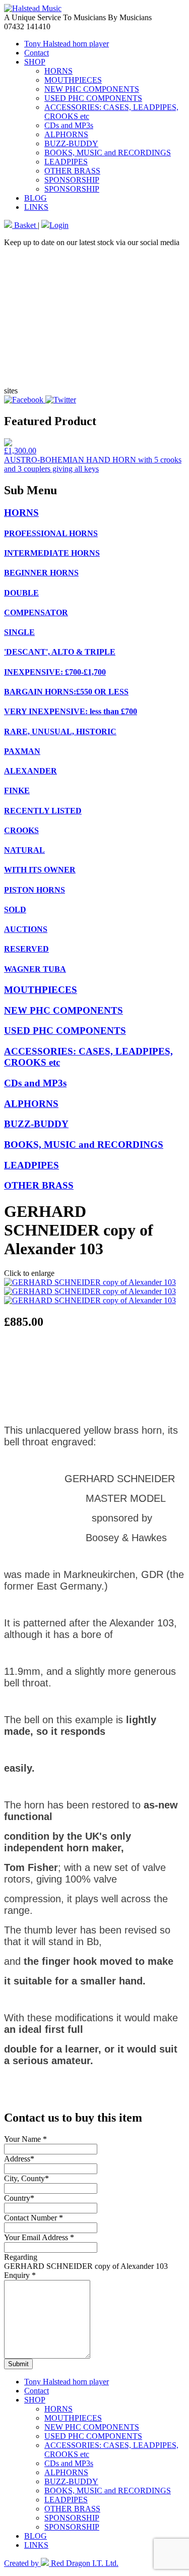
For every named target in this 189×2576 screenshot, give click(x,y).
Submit (18, 2364)
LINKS (36, 207)
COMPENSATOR (36, 612)
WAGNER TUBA (35, 969)
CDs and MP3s (69, 125)
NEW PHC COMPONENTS (92, 89)
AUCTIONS (26, 929)
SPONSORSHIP (72, 180)
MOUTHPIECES (73, 80)
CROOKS (21, 830)
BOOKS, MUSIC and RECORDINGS (108, 153)
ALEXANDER (30, 771)
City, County (26, 2178)
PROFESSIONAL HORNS (51, 533)
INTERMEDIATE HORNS (52, 553)
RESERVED (26, 949)
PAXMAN (22, 751)
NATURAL (24, 850)
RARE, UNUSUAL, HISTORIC (60, 731)
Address (19, 2159)
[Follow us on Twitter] (61, 400)
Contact (37, 53)
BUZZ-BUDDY (71, 143)
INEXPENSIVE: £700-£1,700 (55, 672)
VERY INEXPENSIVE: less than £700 (71, 711)
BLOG (36, 198)
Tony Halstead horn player (67, 44)
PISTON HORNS (35, 890)
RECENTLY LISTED (43, 811)
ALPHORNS (66, 134)
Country (19, 2198)
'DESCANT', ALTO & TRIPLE (60, 652)
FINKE (17, 791)
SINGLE (19, 632)
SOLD (15, 910)
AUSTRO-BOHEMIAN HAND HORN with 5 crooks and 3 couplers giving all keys (93, 464)
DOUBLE (21, 593)
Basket (25, 225)
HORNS (58, 71)
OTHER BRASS (72, 171)
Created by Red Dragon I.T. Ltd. (61, 2563)
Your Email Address (39, 2237)
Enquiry (20, 2275)
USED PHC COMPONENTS (93, 98)
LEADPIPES (66, 162)
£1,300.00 (20, 451)
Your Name (25, 2139)
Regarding (21, 2257)
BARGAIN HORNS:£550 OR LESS (66, 692)
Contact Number (34, 2218)
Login (59, 225)
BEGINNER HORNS (41, 573)
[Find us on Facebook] (25, 400)
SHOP (35, 62)
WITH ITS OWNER (40, 870)
